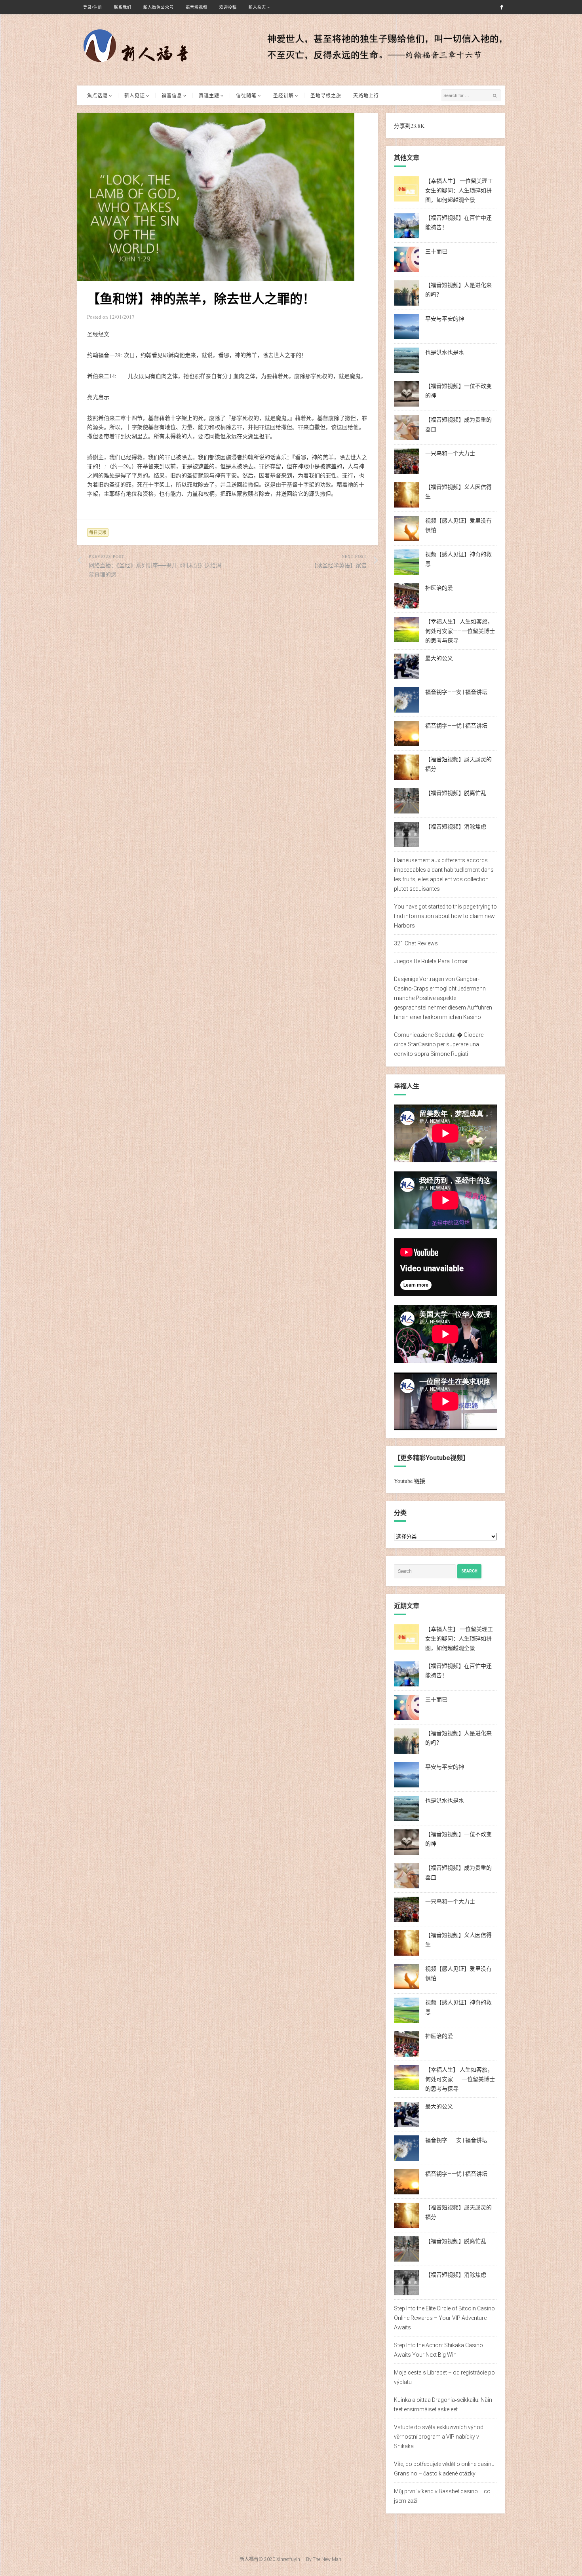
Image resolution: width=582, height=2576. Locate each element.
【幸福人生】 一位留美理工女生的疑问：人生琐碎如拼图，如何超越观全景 (459, 190)
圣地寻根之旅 (326, 95)
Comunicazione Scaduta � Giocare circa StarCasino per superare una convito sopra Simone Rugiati (439, 1044)
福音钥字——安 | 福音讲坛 (456, 692)
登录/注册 (93, 7)
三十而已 (436, 251)
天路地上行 (366, 95)
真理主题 (209, 95)
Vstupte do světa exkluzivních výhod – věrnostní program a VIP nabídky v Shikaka (441, 2437)
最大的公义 (439, 658)
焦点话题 (97, 95)
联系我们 (123, 7)
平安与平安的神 (445, 319)
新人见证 (135, 95)
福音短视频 (197, 7)
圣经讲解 (283, 95)
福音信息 (172, 95)
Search (469, 1571)
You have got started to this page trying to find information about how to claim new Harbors (445, 916)
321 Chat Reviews (416, 943)
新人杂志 (257, 7)
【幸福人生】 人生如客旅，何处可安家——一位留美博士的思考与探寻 (460, 631)
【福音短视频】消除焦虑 (456, 827)
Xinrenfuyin (288, 2559)
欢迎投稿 (228, 7)
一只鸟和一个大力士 (450, 453)
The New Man (327, 2559)
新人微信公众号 (159, 7)
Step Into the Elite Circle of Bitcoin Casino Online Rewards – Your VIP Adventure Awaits (444, 2318)
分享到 (402, 126)
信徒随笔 (246, 95)
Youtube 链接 (410, 1481)
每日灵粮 (98, 532)
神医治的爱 (439, 588)
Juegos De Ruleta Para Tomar (431, 961)
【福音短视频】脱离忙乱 (456, 793)
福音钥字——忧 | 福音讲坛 (456, 726)
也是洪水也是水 (445, 352)
